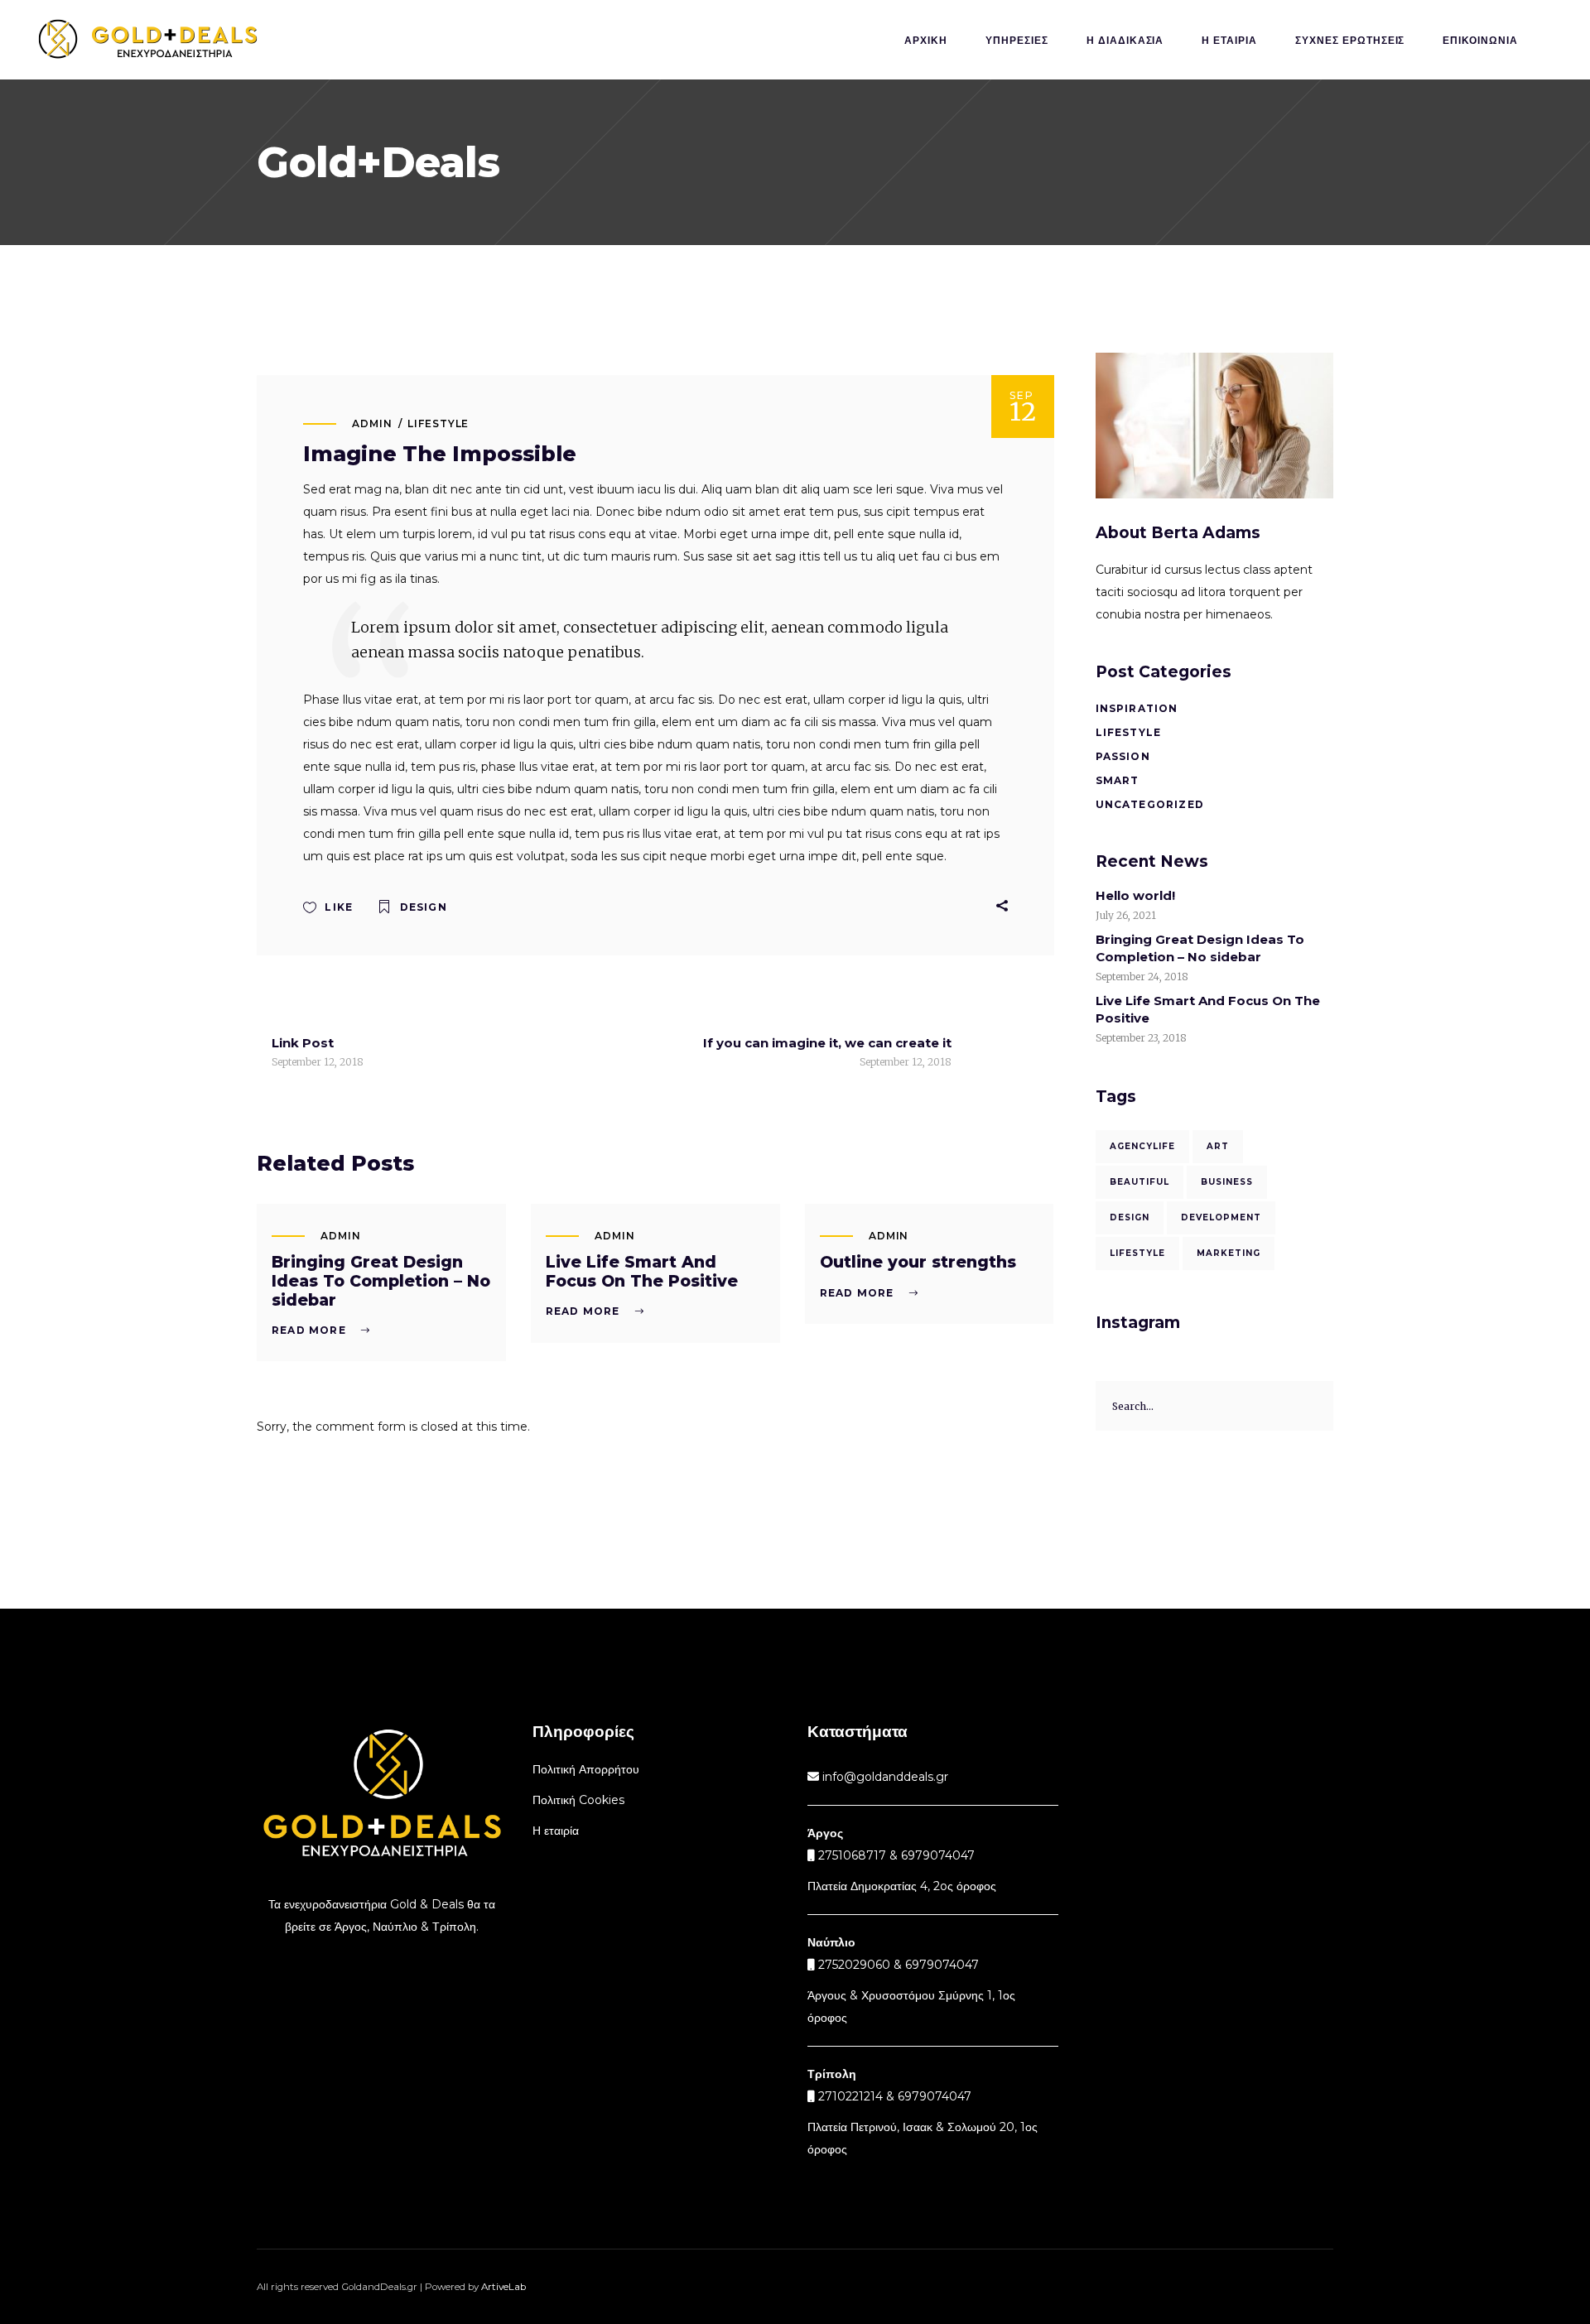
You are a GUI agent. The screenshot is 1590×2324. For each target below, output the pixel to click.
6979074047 (942, 1965)
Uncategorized (1150, 804)
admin (372, 423)
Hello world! (1135, 895)
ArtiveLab (503, 2287)
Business (1227, 1182)
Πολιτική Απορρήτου (586, 1769)
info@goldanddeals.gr (884, 1777)
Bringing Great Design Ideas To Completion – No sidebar (381, 1281)
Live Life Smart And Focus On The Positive (642, 1272)
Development (1221, 1217)
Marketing (1229, 1253)
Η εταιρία (556, 1831)
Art (1218, 1146)
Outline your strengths (918, 1262)
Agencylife (1142, 1146)
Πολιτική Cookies (578, 1800)
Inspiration (1137, 708)
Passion (1123, 756)
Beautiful (1139, 1182)
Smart (1118, 780)
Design (424, 907)
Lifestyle (438, 423)
